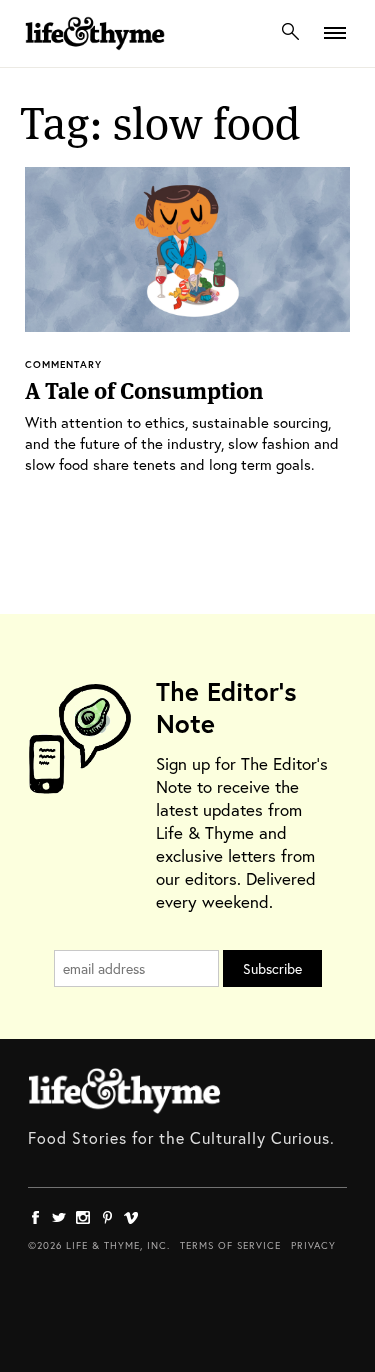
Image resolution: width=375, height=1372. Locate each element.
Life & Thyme (124, 1091)
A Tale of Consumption (144, 391)
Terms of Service (230, 1245)
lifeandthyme (95, 54)
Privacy (313, 1245)
